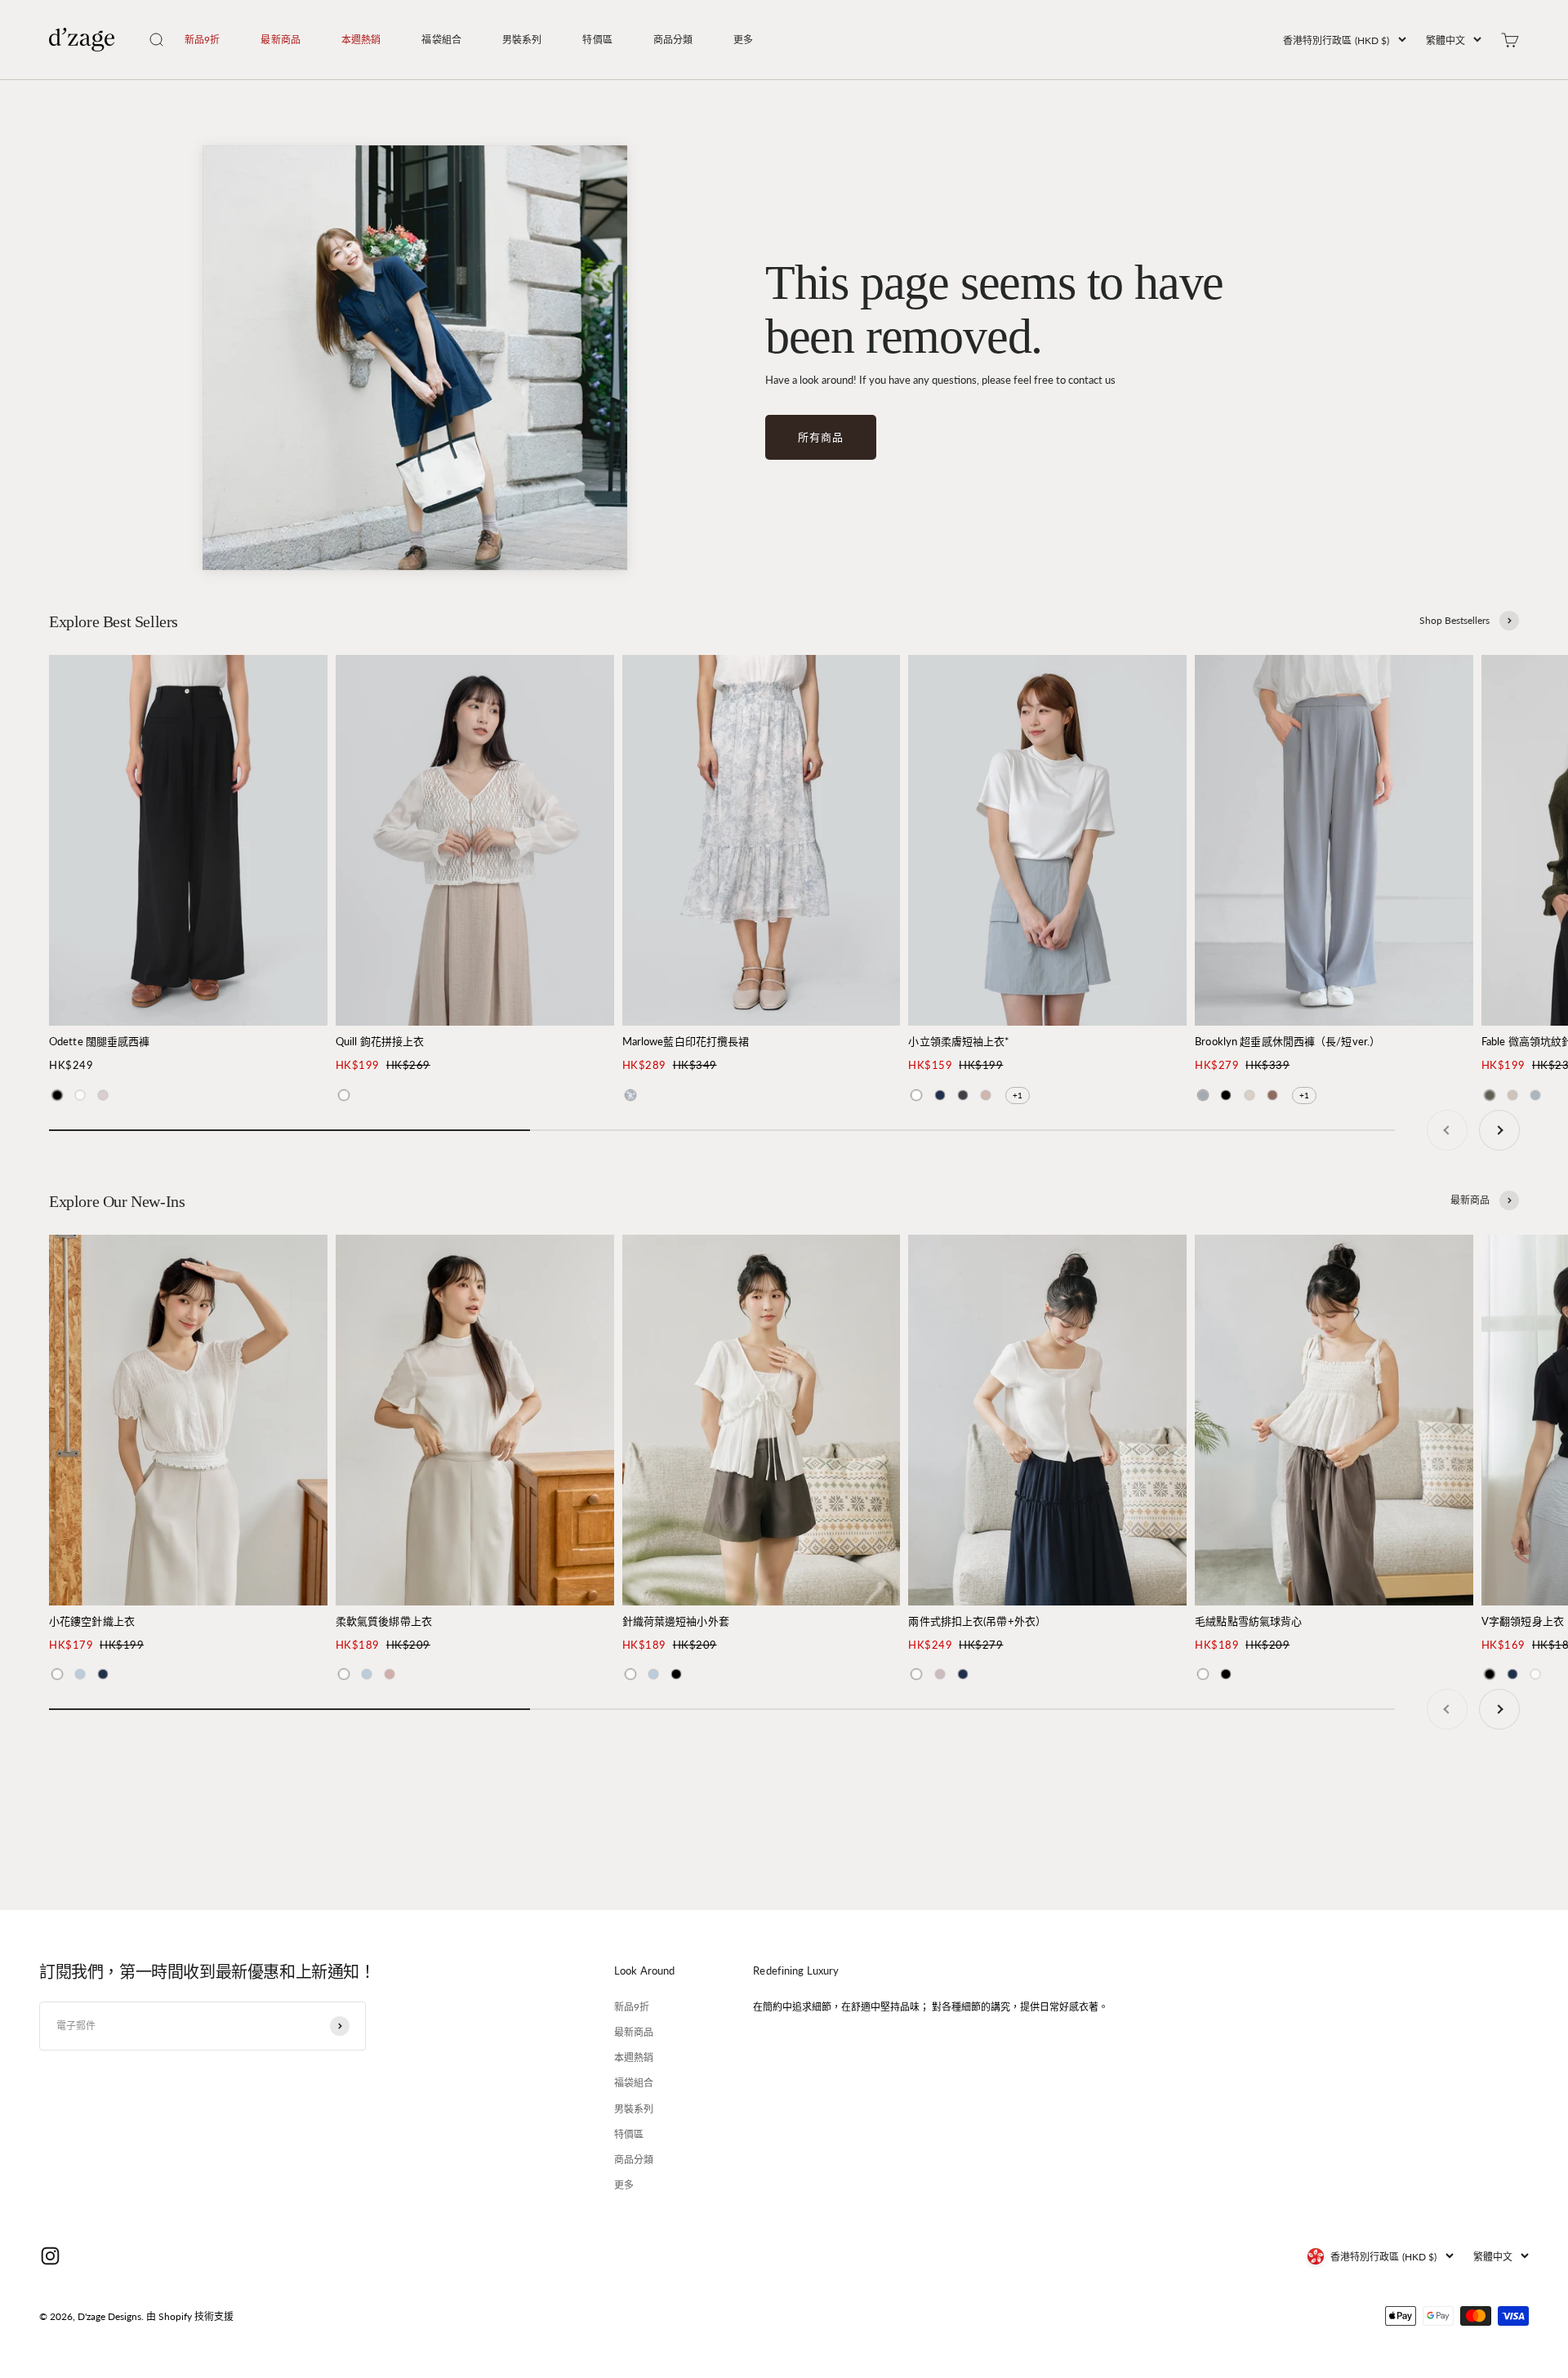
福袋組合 (441, 40)
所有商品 (821, 437)
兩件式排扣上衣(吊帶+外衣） (977, 1621)
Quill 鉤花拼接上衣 (380, 1041)
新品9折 (202, 40)
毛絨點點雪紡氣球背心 (1248, 1621)
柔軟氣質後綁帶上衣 (384, 1621)
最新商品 (280, 40)
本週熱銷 (361, 40)
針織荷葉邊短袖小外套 (676, 1621)
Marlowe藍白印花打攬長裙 (686, 1041)
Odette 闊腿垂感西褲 (100, 1041)
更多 (743, 40)
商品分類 (673, 40)
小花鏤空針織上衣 (92, 1621)
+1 (1018, 1095)
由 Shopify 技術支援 (190, 2316)
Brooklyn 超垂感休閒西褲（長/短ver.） (1287, 1041)
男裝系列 (522, 40)
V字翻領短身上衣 (1523, 1621)
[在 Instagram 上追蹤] (50, 2256)
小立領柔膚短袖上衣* (959, 1041)
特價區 (597, 40)
